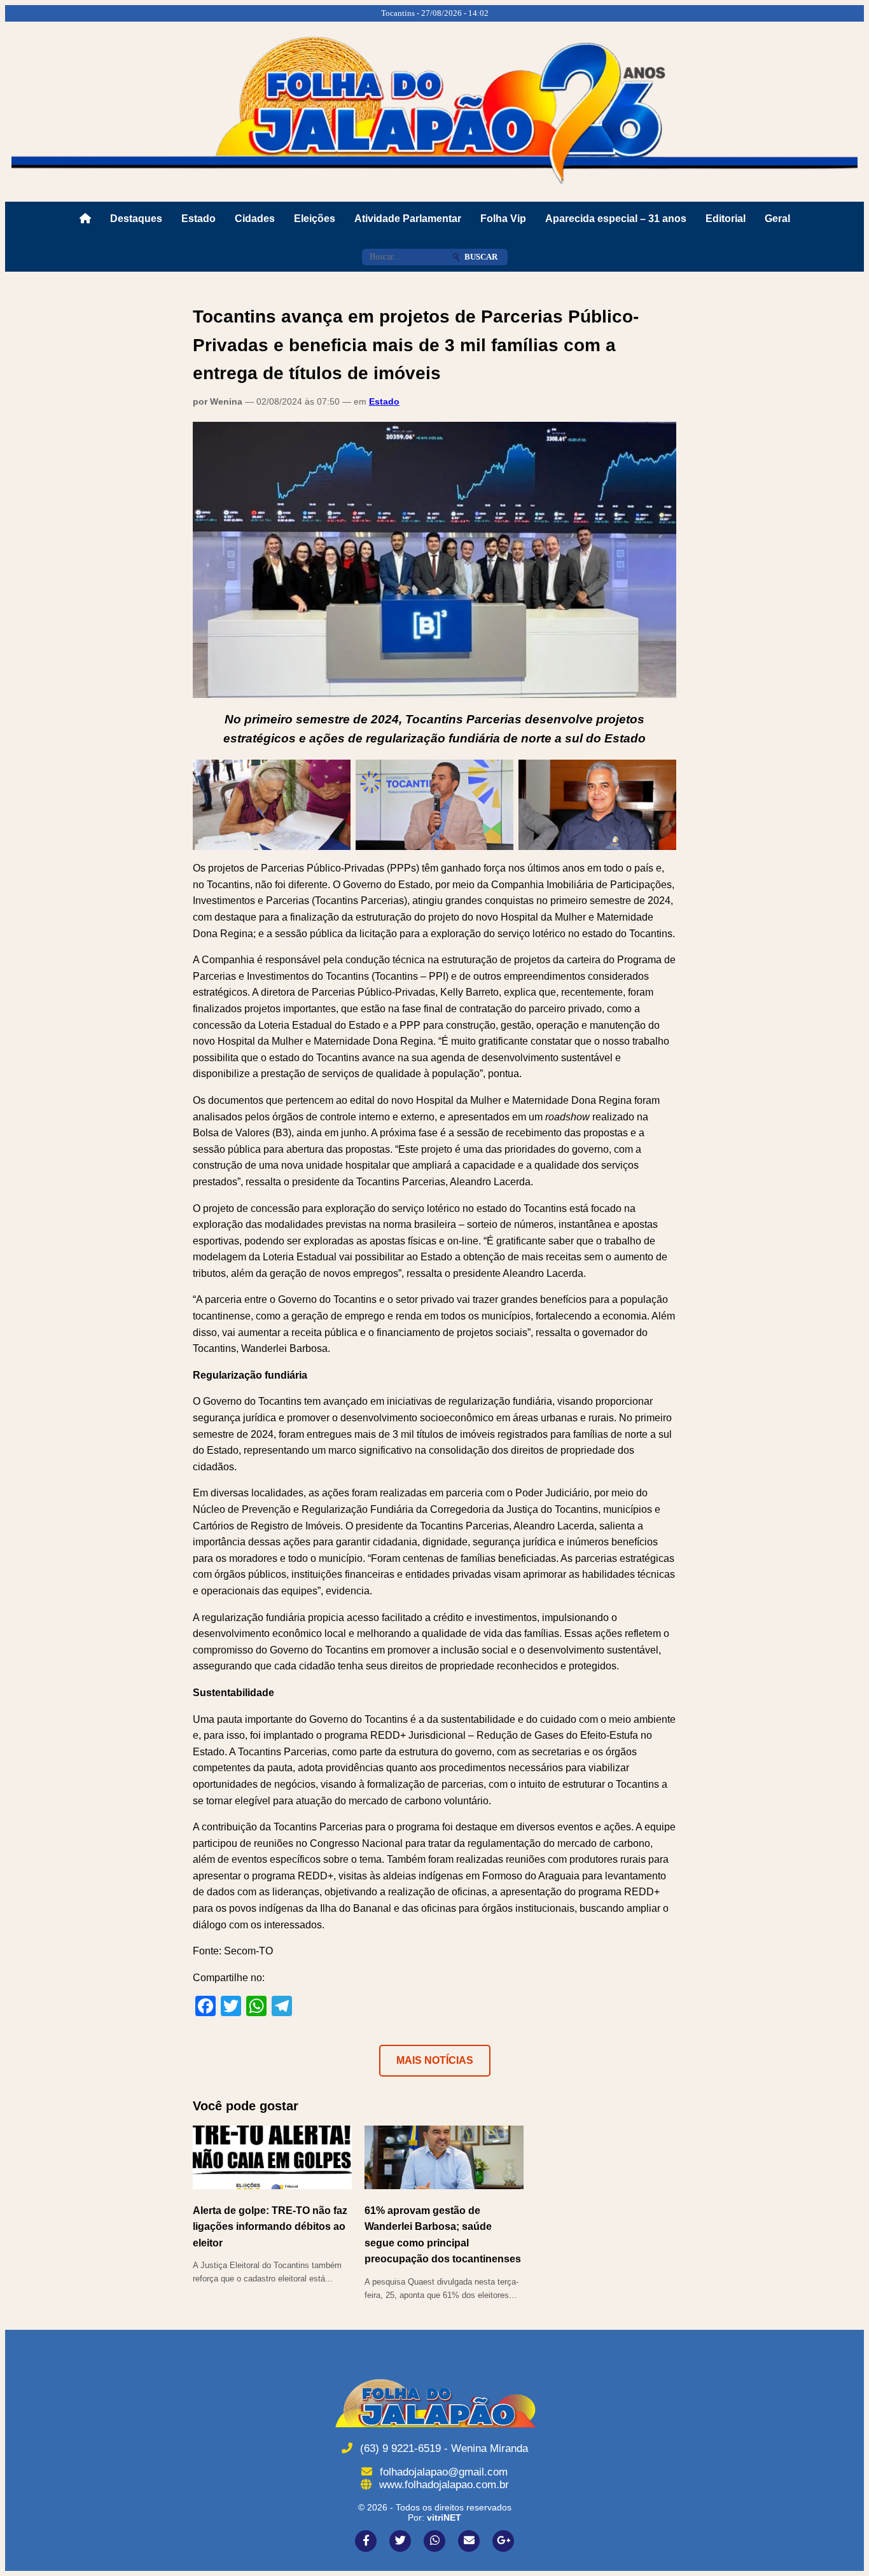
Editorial (726, 219)
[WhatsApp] (434, 2541)
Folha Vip (503, 219)
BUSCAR (481, 257)
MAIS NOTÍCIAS (435, 2060)
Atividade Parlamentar (408, 219)
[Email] (469, 2541)
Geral (777, 219)
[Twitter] (400, 2541)
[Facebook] (366, 2541)
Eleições (315, 219)
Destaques (136, 219)
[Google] (503, 2541)
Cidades (255, 219)
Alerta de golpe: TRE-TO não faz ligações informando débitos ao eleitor (270, 2227)
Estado (198, 219)
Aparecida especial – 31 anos (616, 219)
